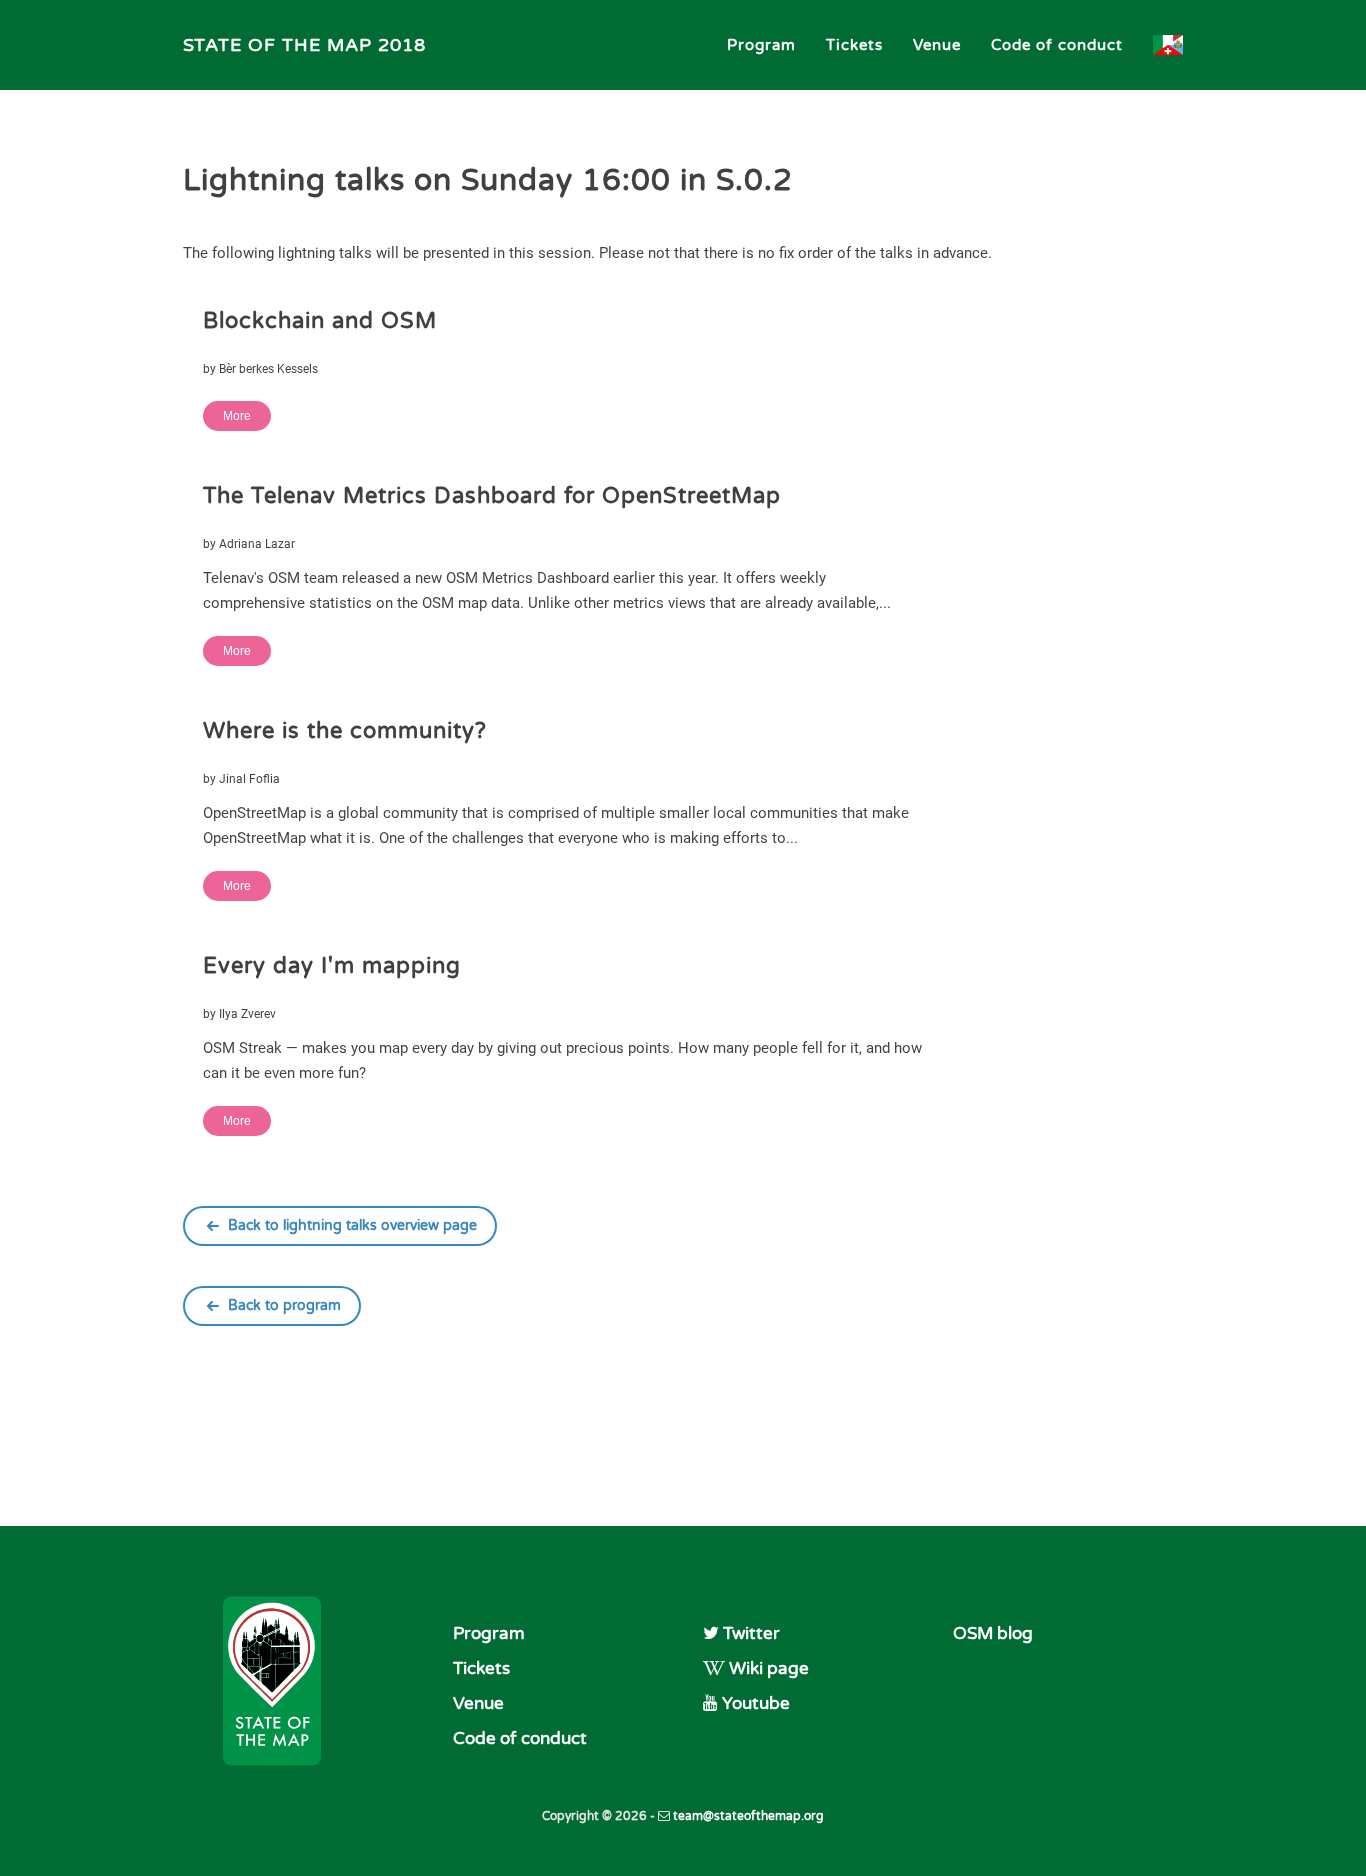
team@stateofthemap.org (747, 1816)
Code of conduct (1057, 45)
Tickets (854, 45)
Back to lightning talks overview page (352, 1225)
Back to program (284, 1305)
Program (761, 45)
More (237, 416)
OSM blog (993, 1633)
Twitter (749, 1633)
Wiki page (767, 1668)
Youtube (754, 1703)
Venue (937, 45)
